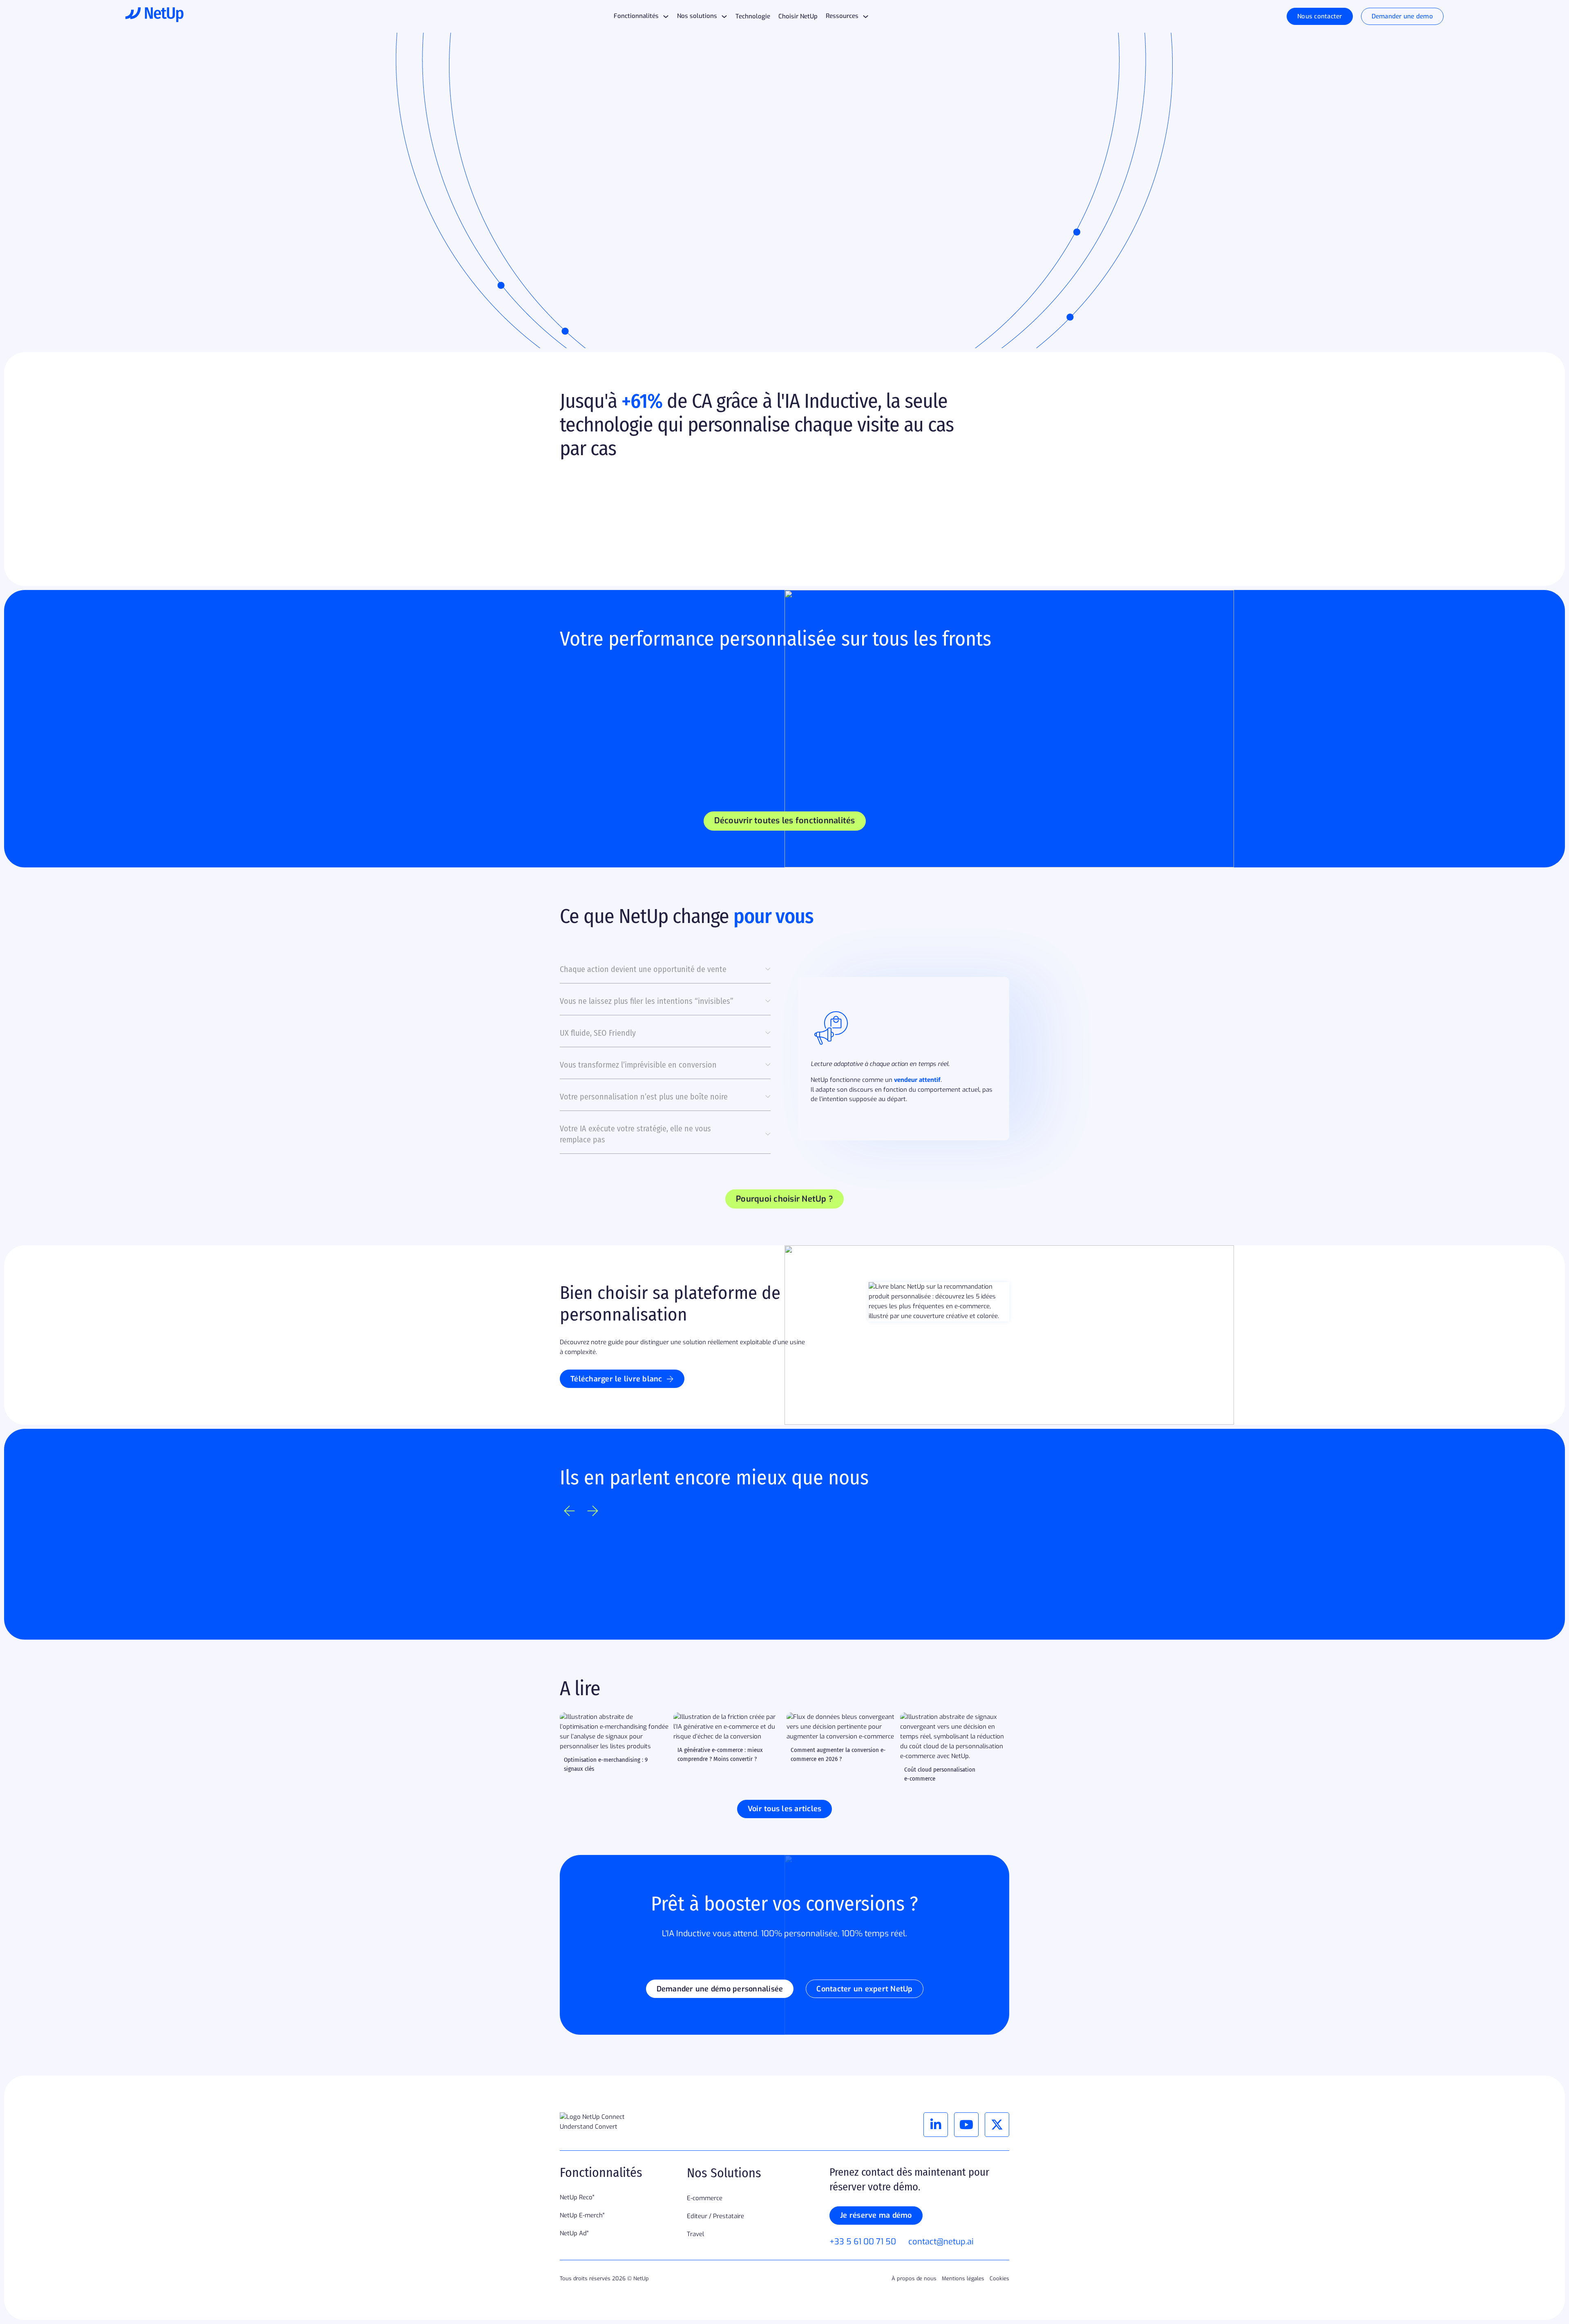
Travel (695, 2234)
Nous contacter (1320, 16)
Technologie (753, 16)
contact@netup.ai (941, 2242)
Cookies (999, 2278)
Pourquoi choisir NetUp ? (784, 1199)
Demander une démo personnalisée (720, 1989)
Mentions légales (963, 2278)
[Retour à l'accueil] (154, 16)
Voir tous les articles (785, 1809)
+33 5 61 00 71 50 (863, 2242)
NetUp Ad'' (574, 2233)
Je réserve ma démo (876, 2215)
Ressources (842, 16)
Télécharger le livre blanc (616, 1379)
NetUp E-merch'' (582, 2215)
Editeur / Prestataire (715, 2216)
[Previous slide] (569, 1511)
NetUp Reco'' (577, 2197)
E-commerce (705, 2198)
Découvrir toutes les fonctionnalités (785, 821)
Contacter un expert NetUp (864, 1989)
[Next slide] (593, 1511)
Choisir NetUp (798, 16)
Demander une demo (1402, 16)
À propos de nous (914, 2278)
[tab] (665, 974)
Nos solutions (697, 16)
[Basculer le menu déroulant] (666, 17)
